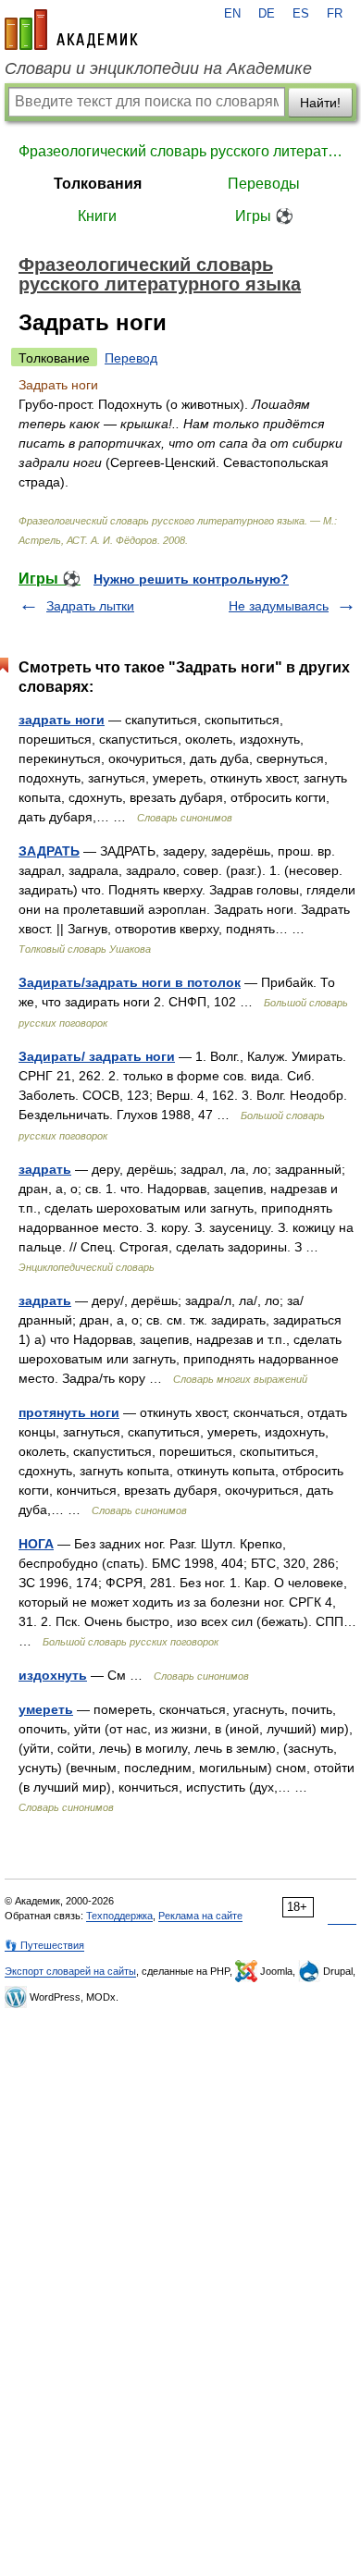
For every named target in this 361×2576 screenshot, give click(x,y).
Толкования (98, 184)
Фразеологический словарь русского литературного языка (180, 151)
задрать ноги (62, 720)
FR (335, 14)
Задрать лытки (90, 606)
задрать (45, 1169)
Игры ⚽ (264, 216)
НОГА (36, 1544)
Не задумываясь (279, 606)
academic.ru (71, 30)
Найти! (320, 103)
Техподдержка (119, 1916)
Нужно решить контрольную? (191, 579)
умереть (46, 1709)
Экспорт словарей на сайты (70, 1971)
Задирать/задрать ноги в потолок (130, 982)
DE (267, 14)
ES (301, 14)
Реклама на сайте (200, 1916)
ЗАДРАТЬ (49, 851)
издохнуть (53, 1675)
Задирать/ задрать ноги (97, 1056)
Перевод (131, 358)
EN (232, 14)
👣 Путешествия (44, 1945)
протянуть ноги (69, 1412)
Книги (97, 216)
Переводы (264, 184)
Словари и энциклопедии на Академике (158, 68)
